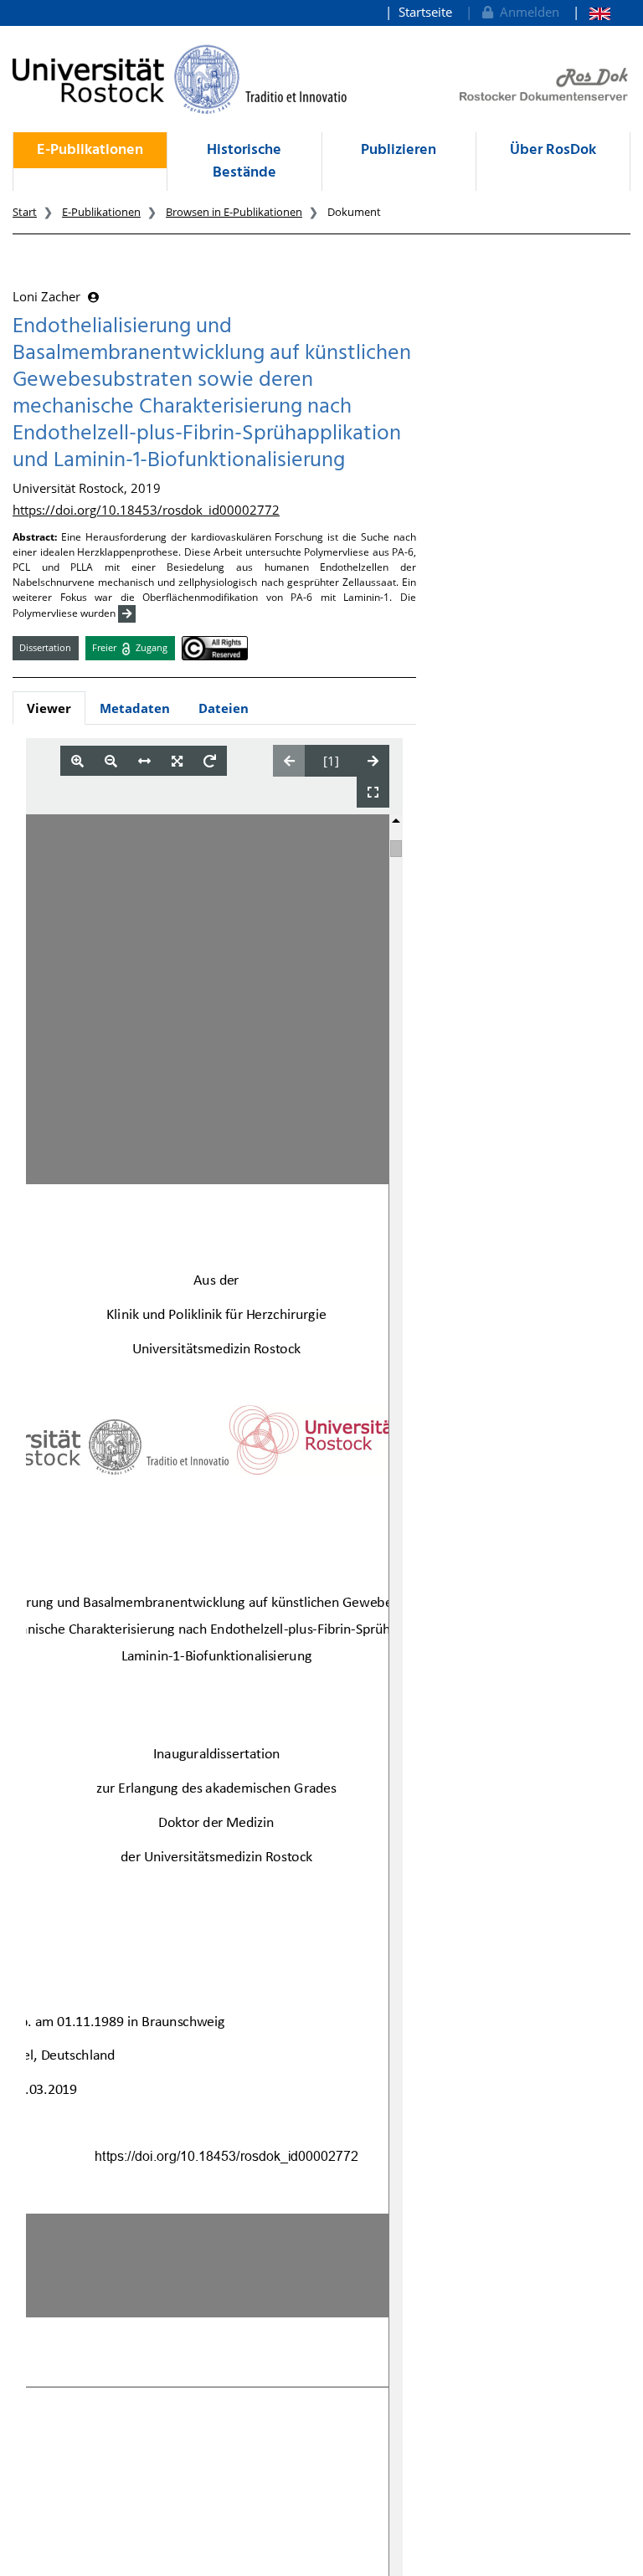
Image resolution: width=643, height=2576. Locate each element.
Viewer (49, 708)
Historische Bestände (244, 162)
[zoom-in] (77, 761)
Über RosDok (553, 150)
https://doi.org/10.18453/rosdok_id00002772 (146, 510)
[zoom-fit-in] (177, 761)
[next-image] (373, 761)
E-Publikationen (90, 150)
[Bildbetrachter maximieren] (373, 792)
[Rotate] (210, 761)
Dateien (224, 708)
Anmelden (526, 12)
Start (25, 212)
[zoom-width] (144, 761)
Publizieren (399, 150)
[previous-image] (289, 761)
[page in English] (592, 12)
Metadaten (135, 708)
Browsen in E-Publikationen (234, 212)
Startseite (425, 12)
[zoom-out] (111, 761)
